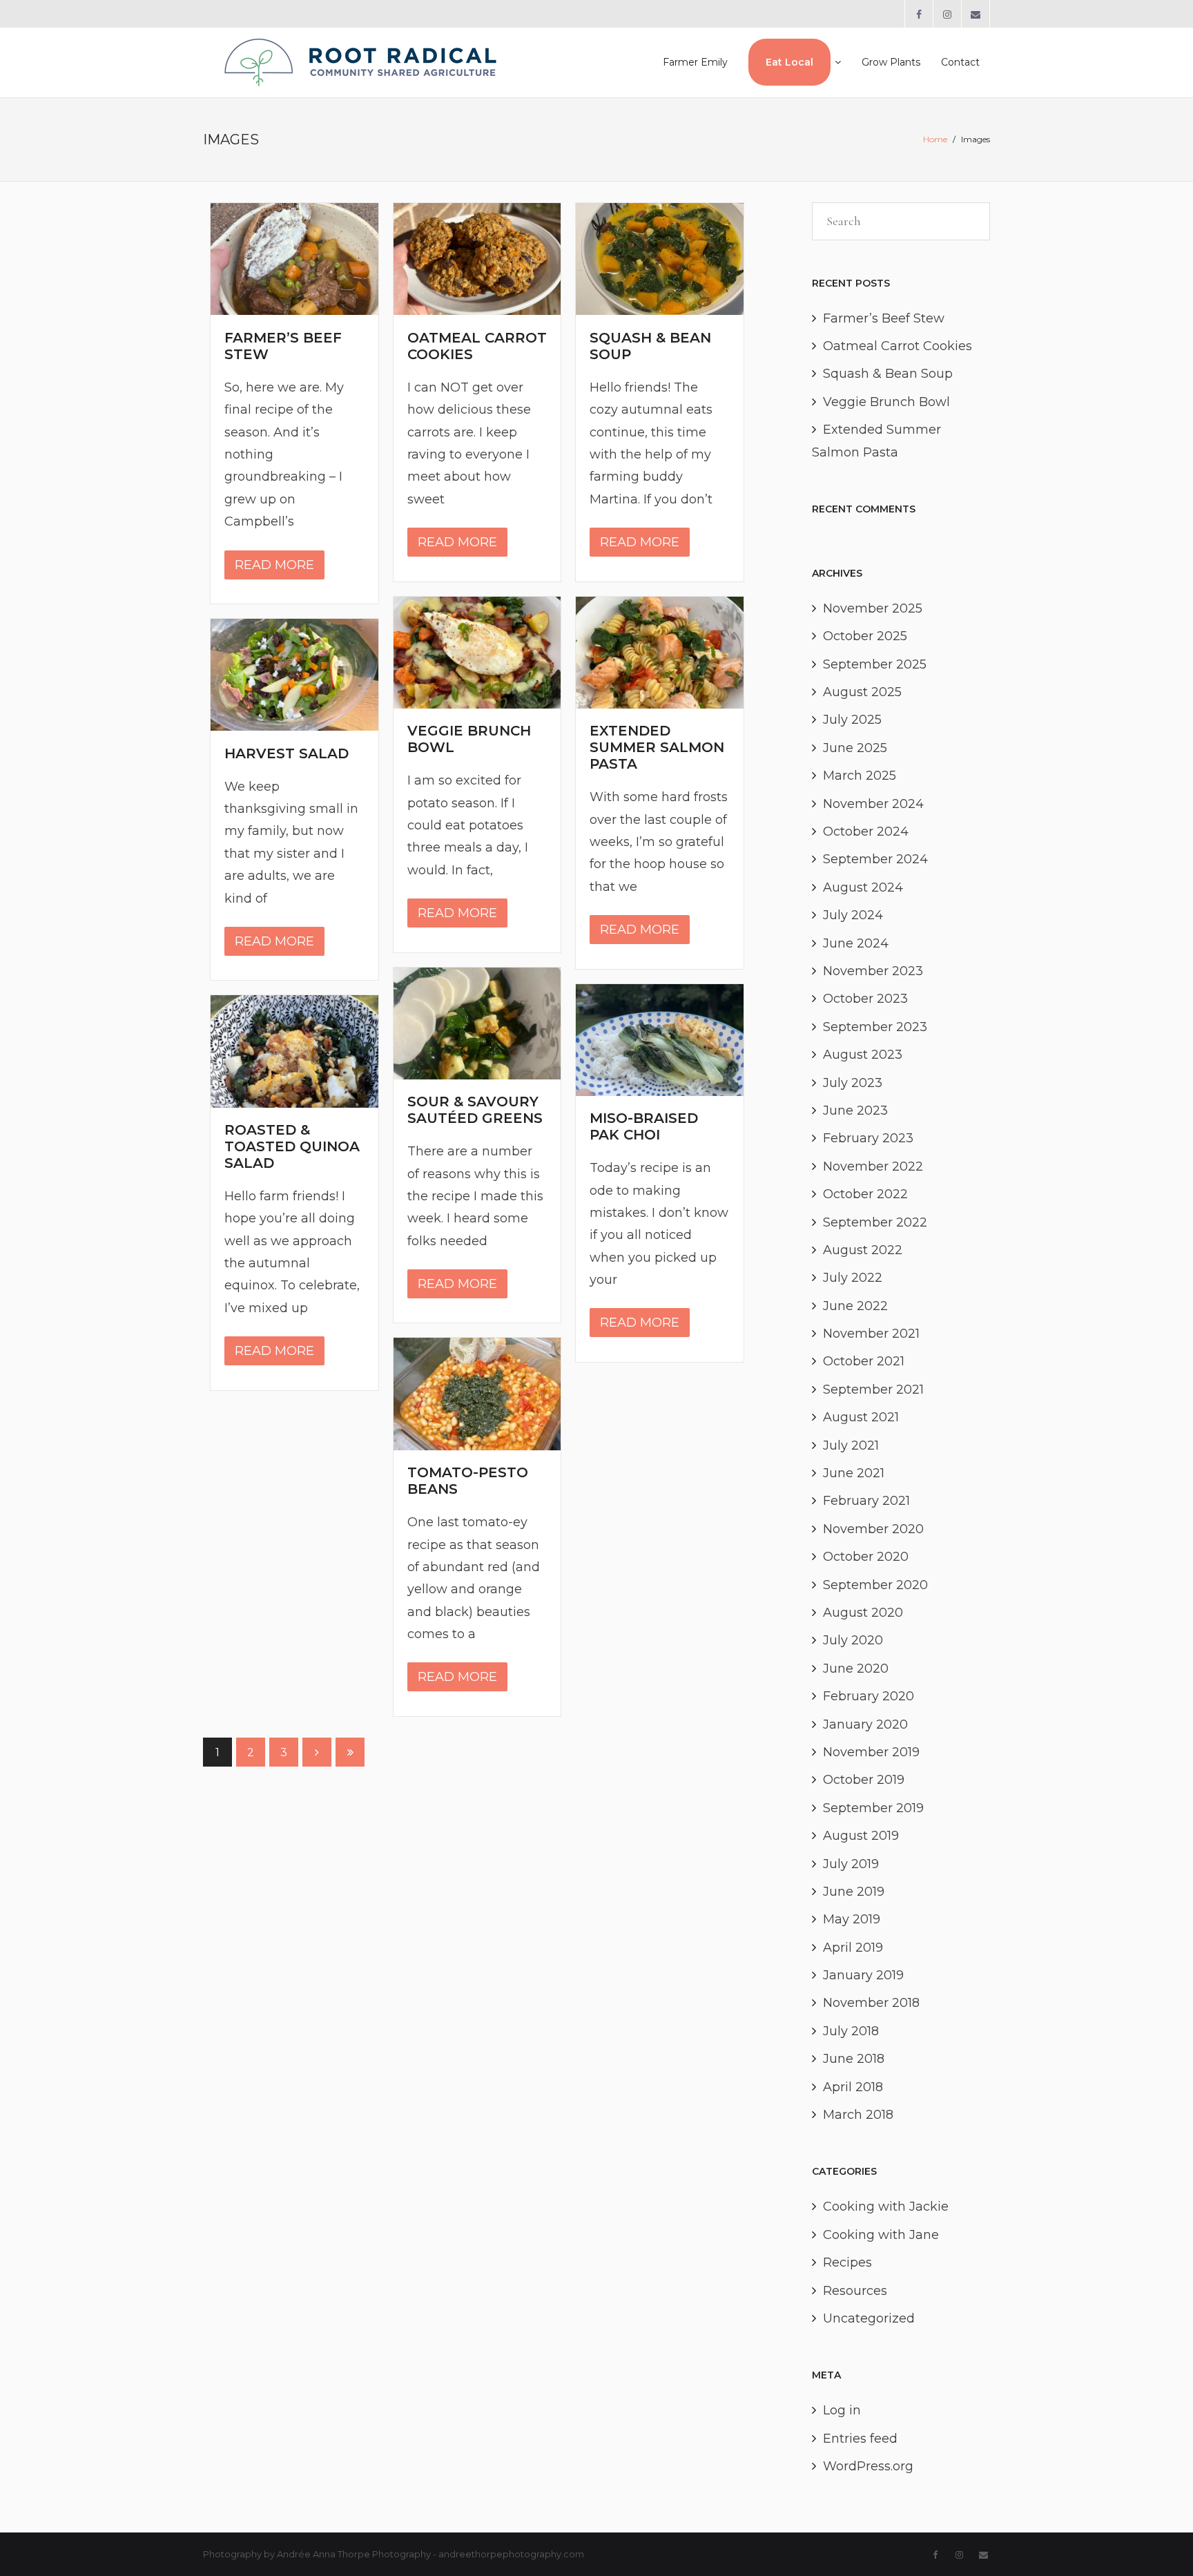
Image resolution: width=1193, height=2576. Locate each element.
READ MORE (274, 565)
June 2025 (855, 748)
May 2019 (852, 1919)
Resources (855, 2291)
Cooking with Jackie (886, 2207)
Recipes (847, 2262)
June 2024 (856, 943)
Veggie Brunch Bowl (886, 402)
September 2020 (875, 1585)
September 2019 (873, 1808)
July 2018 (851, 2031)
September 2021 (873, 1390)
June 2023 (855, 1111)
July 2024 (853, 915)
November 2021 (871, 1334)
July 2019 (851, 1864)
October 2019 (864, 1780)
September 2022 (875, 1222)
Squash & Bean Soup (888, 374)
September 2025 (875, 664)
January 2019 (863, 1975)
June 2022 (855, 1306)
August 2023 (863, 1055)
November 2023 (873, 971)
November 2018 (871, 2003)
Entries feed (860, 2439)
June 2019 (854, 1892)
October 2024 (866, 832)
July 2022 (853, 1278)
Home (935, 139)
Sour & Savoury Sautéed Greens (475, 1110)
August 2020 (863, 1613)
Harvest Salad (287, 753)
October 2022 (865, 1194)
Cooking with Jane (881, 2235)
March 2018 (858, 2115)
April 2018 (853, 2087)
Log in (842, 2410)
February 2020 (869, 1696)
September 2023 (875, 1027)
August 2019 (861, 1836)
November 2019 (871, 1752)
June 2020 (856, 1669)
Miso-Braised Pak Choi (644, 1126)
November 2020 (873, 1529)
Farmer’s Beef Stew (884, 318)
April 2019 (853, 1948)
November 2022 (873, 1166)
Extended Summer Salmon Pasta (657, 747)
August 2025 (862, 692)
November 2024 (873, 804)
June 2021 (854, 1473)
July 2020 (853, 1640)
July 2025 (852, 720)
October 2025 (865, 636)
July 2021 (851, 1445)
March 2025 (860, 776)
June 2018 (854, 2059)
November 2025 (873, 608)
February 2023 (868, 1138)
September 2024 (875, 859)
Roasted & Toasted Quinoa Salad (292, 1146)
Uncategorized (869, 2318)
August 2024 (863, 887)
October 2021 (864, 1361)
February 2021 (866, 1501)
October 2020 (866, 1557)
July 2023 (853, 1083)
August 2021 (861, 1417)
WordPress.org (868, 2466)
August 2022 (863, 1250)
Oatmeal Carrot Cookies (898, 346)
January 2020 (865, 1724)
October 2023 (865, 999)
